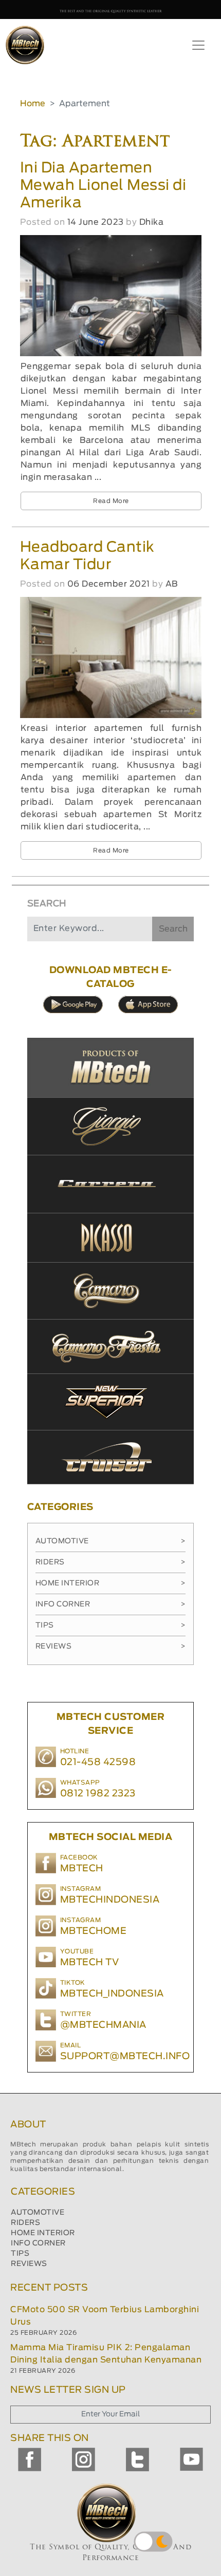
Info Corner (111, 1604)
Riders (111, 1562)
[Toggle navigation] (198, 45)
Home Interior (111, 1583)
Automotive (111, 1541)
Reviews (111, 1647)
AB (172, 584)
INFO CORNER (38, 2243)
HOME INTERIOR (43, 2233)
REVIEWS (29, 2264)
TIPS (20, 2254)
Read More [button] (111, 501)
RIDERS (25, 2223)
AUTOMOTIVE (38, 2213)
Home (33, 104)
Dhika (152, 222)
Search (173, 929)
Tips (111, 1625)
